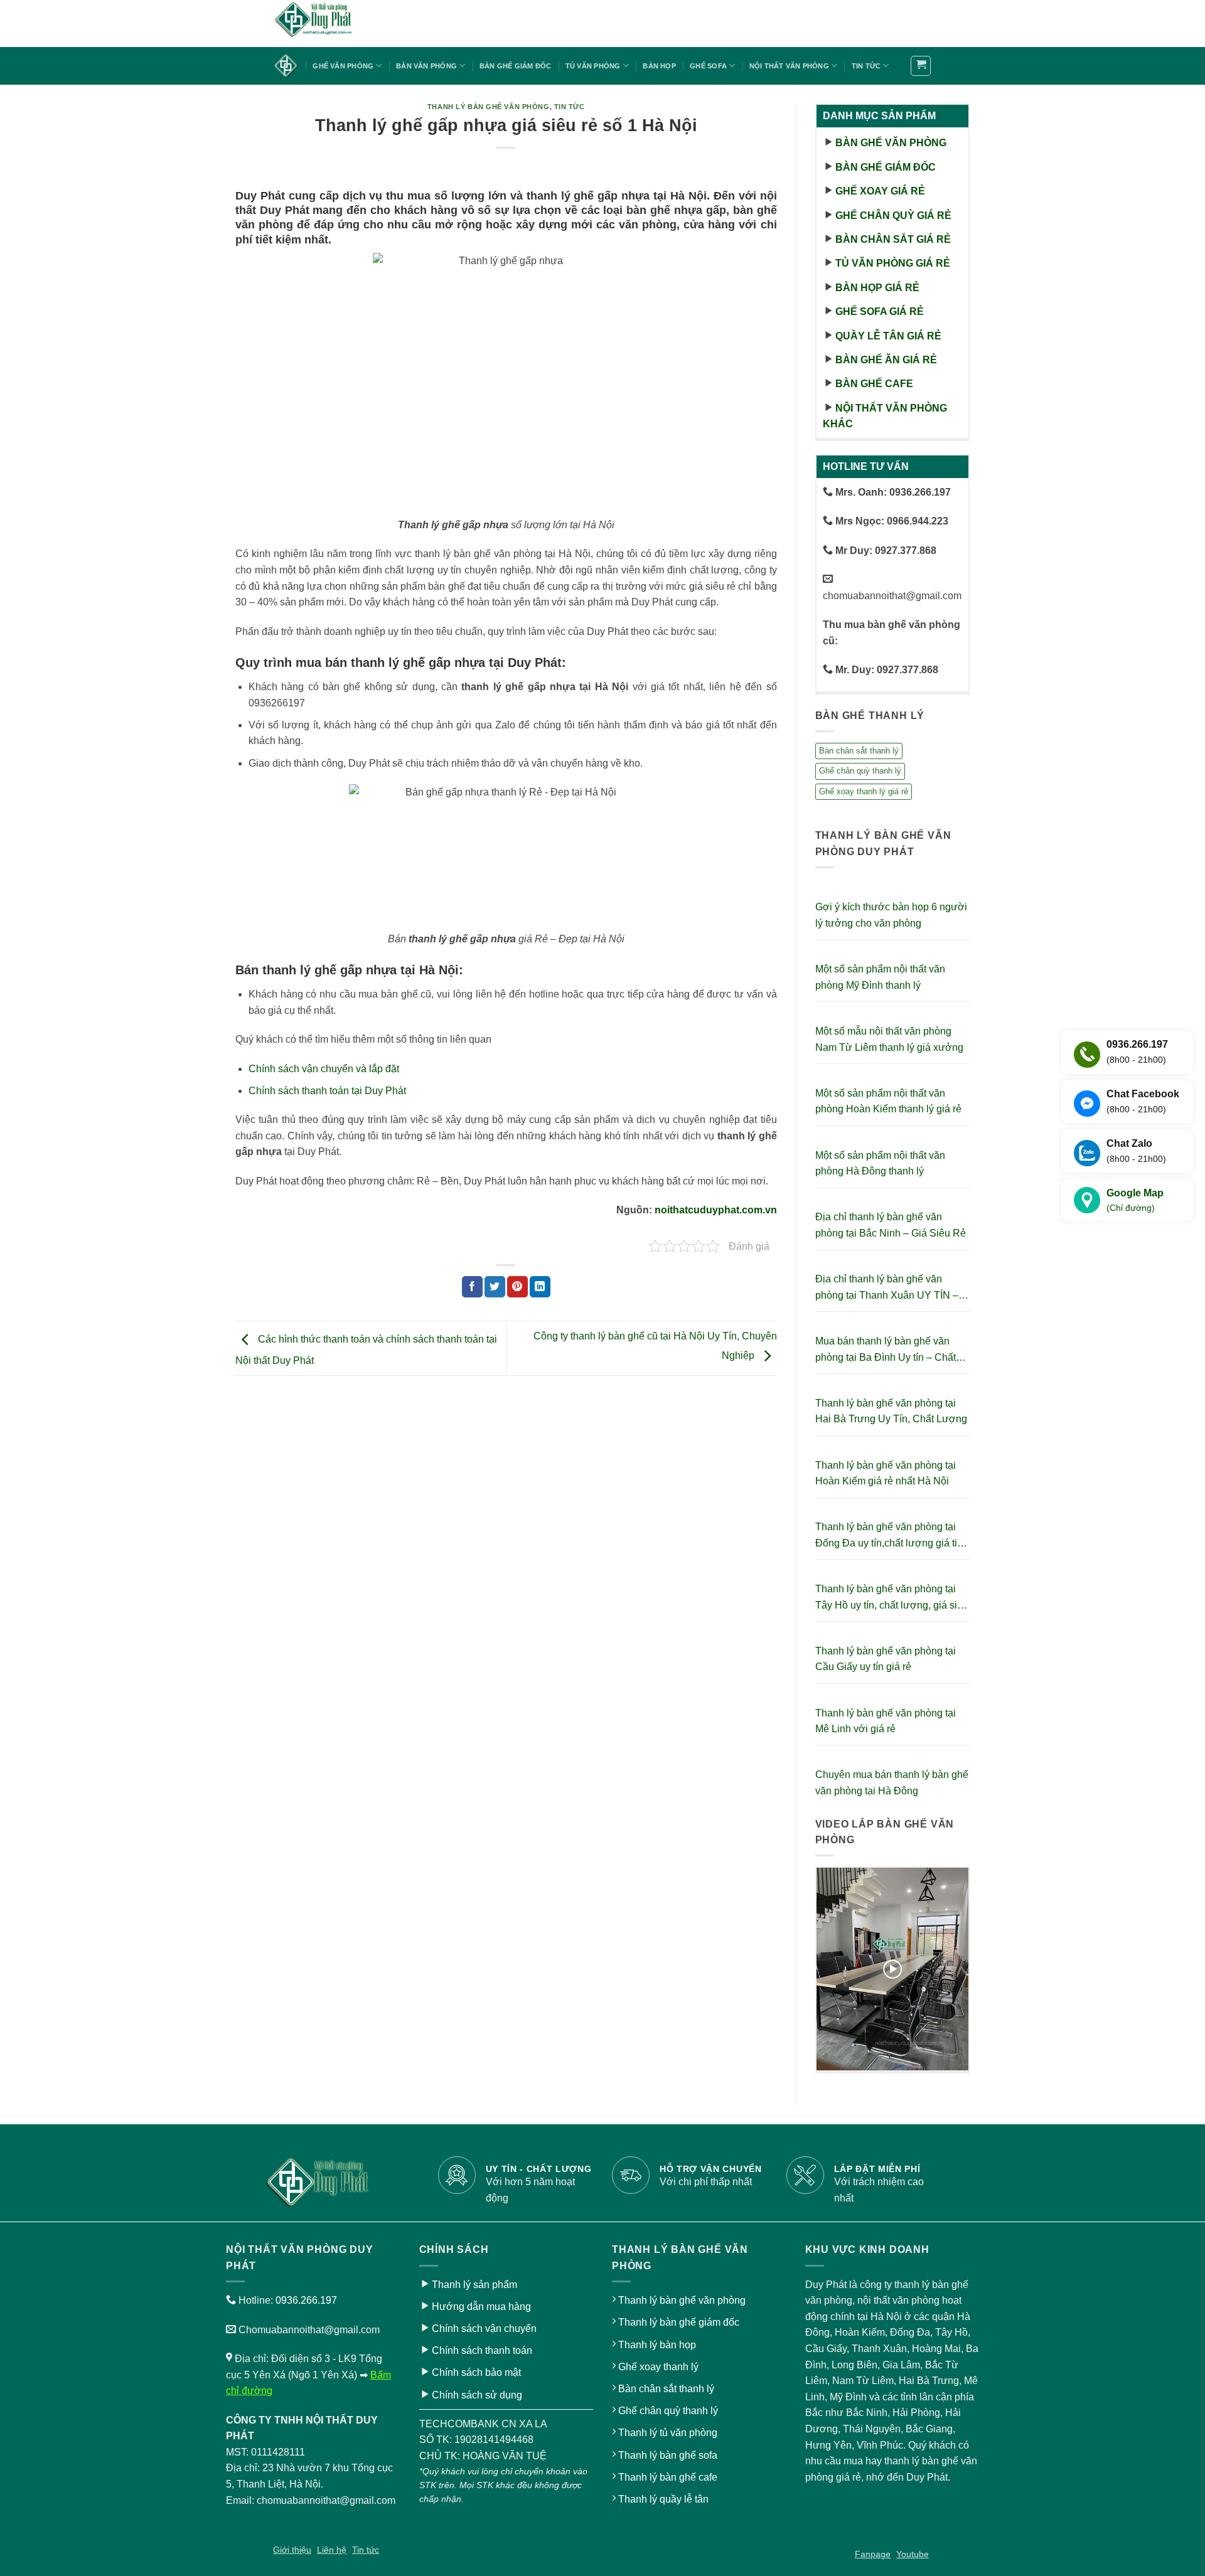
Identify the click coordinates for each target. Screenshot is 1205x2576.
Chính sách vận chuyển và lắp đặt (324, 1069)
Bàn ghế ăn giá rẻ (886, 360)
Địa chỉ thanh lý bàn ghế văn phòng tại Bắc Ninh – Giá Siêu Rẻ (891, 1225)
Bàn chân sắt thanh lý (859, 751)
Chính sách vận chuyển (484, 2329)
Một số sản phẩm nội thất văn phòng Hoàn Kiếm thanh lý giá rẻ (888, 1101)
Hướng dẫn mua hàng (481, 2307)
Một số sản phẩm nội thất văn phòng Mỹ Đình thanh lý (880, 977)
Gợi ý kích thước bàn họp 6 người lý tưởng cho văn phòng (891, 915)
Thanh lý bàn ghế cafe (668, 2477)
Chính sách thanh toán (482, 2350)
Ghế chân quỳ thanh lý (860, 771)
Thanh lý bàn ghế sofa (668, 2455)
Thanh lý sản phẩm (474, 2285)
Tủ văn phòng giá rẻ (893, 263)
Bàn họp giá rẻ (877, 288)
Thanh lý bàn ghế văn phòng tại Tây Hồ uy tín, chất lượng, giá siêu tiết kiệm (892, 1598)
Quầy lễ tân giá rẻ (888, 336)
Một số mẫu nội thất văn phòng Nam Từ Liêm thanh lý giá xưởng (889, 1039)
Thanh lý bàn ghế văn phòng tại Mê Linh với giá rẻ (886, 1721)
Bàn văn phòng (426, 66)
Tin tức (866, 66)
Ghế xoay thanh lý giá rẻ (864, 791)
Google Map (1135, 1200)
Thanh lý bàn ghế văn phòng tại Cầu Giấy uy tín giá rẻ (886, 1659)
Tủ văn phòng (593, 66)
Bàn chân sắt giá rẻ (893, 239)
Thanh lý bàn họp (657, 2345)
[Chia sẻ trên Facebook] (472, 1287)
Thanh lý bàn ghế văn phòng (489, 107)
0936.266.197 (306, 2300)
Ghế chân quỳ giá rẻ (893, 216)
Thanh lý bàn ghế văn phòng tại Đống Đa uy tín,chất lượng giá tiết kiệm (890, 1536)
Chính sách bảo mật (476, 2372)
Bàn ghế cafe (874, 384)
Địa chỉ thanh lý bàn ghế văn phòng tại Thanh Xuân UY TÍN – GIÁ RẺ (887, 1288)
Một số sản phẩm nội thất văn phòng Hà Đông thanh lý (880, 1163)
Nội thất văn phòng (789, 66)
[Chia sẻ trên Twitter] (495, 1287)
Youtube (913, 2554)
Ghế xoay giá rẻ (880, 191)
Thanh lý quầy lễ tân (663, 2499)
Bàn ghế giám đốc (516, 66)
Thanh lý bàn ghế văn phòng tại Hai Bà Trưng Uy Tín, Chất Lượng (891, 1411)
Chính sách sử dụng (477, 2395)
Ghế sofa (708, 66)
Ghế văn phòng (343, 66)
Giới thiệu (292, 2550)
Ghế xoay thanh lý (658, 2367)
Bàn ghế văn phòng (891, 143)
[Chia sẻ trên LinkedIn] (540, 1287)
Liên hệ (332, 2550)
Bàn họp (659, 66)
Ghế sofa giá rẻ (880, 311)
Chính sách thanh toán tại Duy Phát (327, 1091)
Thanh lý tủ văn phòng (668, 2433)
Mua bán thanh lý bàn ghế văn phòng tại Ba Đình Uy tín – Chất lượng (886, 1350)
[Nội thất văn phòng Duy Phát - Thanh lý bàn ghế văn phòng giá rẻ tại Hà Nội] (336, 24)
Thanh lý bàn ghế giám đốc (679, 2322)
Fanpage (873, 2554)
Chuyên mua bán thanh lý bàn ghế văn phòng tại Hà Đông (892, 1783)
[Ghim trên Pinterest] (517, 1287)
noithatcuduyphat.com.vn (716, 1210)
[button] (921, 66)
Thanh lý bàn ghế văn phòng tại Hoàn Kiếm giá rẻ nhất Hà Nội (886, 1473)
